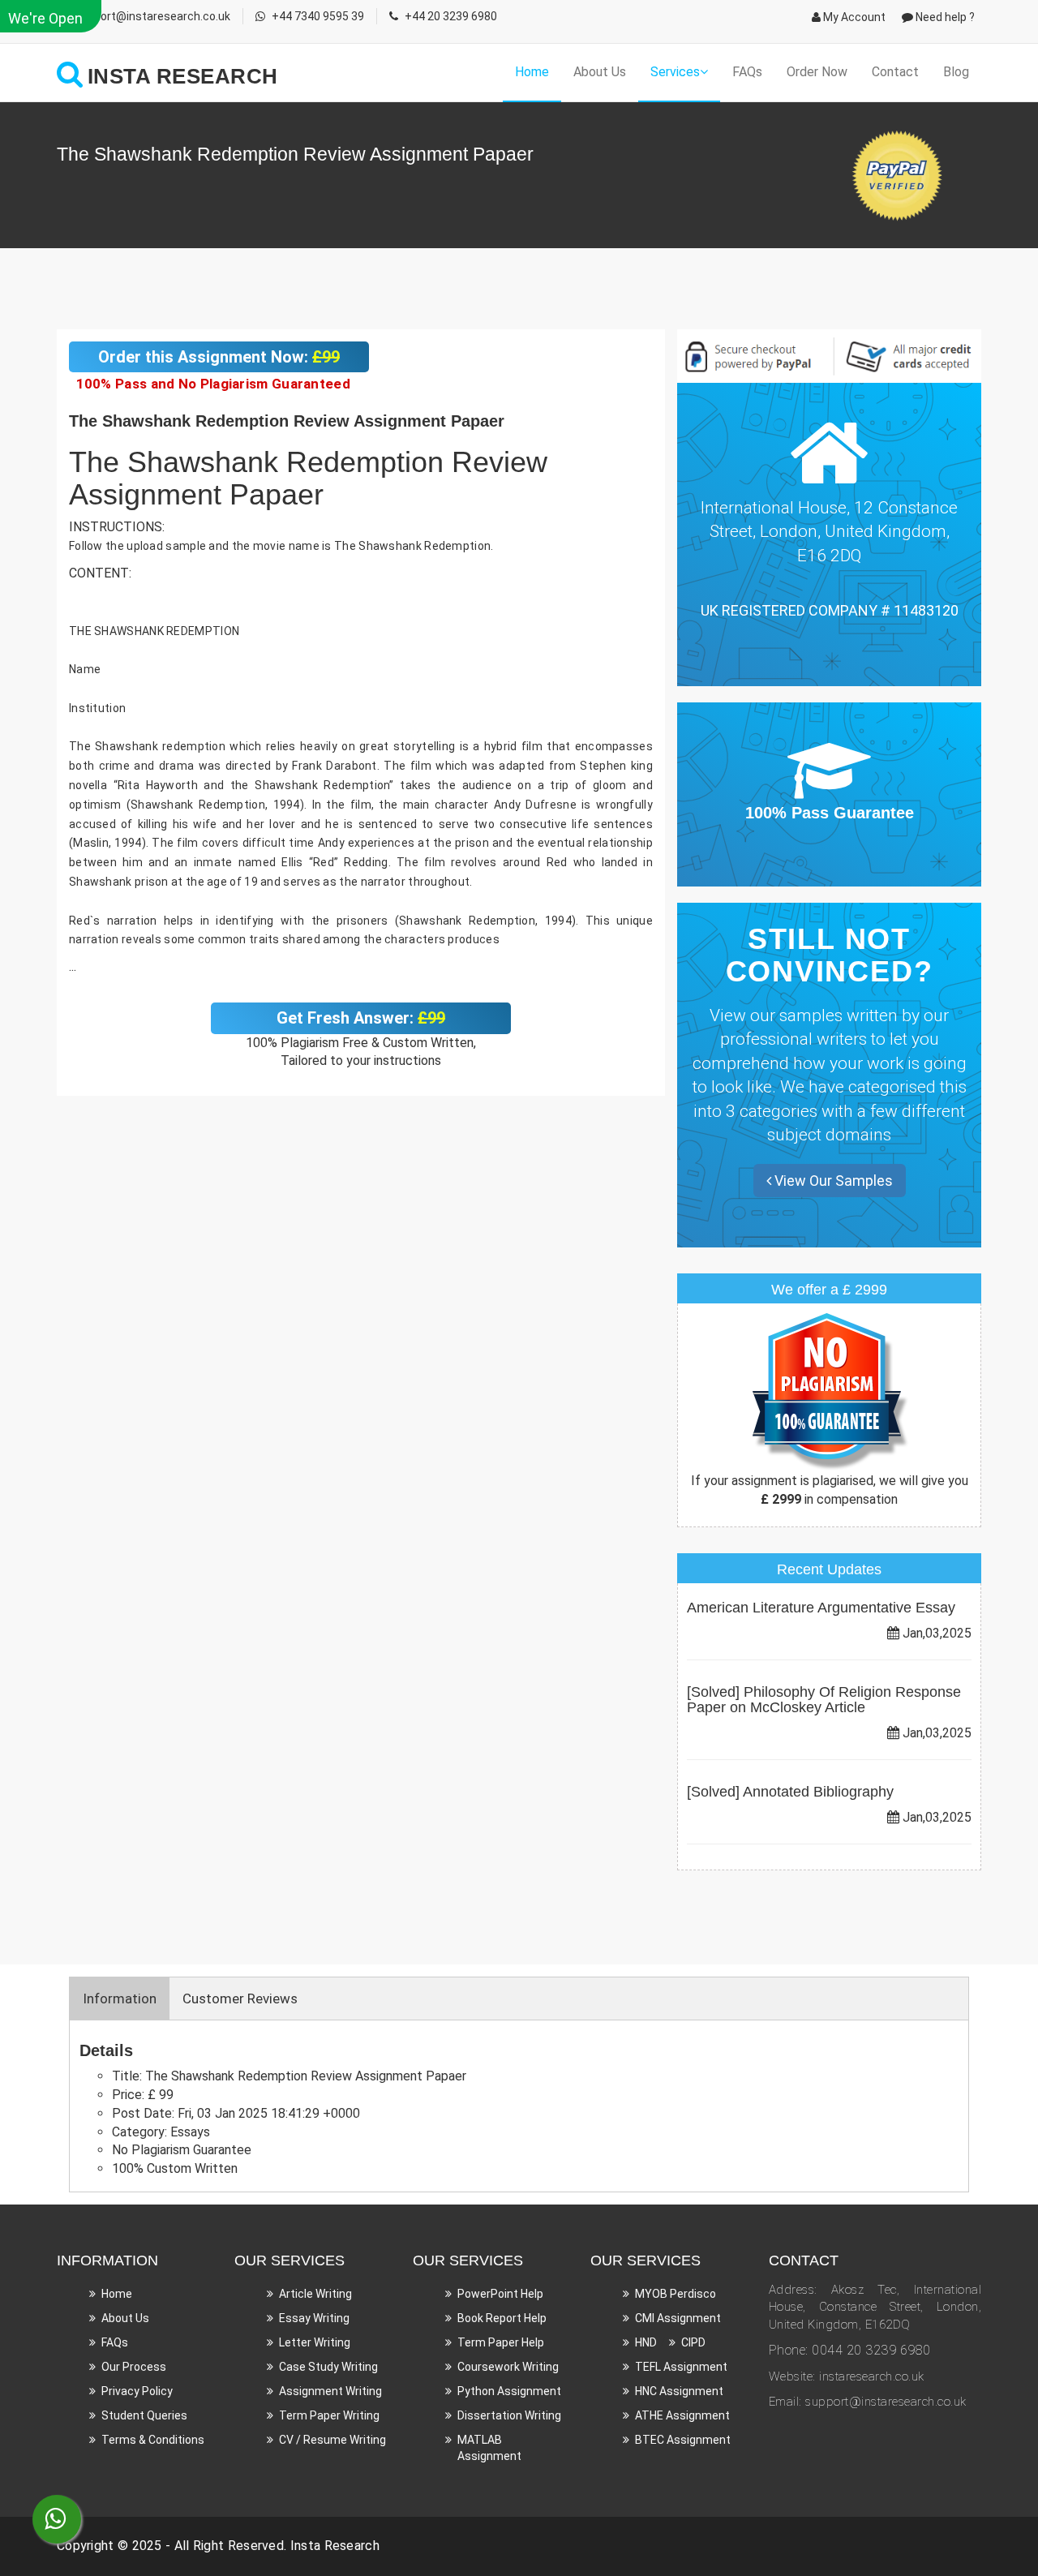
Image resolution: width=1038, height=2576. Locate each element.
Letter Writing (315, 2342)
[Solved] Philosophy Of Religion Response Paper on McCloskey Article (824, 1700)
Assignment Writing (330, 2391)
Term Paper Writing (329, 2415)
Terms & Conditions (153, 2440)
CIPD (693, 2342)
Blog (956, 72)
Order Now (817, 72)
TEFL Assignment (681, 2367)
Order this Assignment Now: (219, 357)
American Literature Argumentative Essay (821, 1608)
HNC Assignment (679, 2391)
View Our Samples (832, 1181)
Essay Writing (314, 2318)
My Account (853, 17)
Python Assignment (509, 2391)
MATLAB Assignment (489, 2448)
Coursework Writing (508, 2367)
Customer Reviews (240, 1999)
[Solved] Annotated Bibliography (790, 1792)
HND (646, 2342)
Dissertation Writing (509, 2415)
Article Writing (315, 2294)
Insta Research (335, 2546)
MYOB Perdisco (676, 2294)
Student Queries (144, 2415)
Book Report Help (502, 2318)
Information (120, 1999)
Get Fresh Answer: (361, 1018)
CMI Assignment (678, 2318)
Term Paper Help (501, 2342)
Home (532, 72)
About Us (600, 72)
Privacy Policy (137, 2391)
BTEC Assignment (683, 2440)
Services (675, 72)
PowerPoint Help (500, 2294)
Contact (895, 72)
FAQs (747, 72)
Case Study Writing (328, 2367)
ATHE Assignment (682, 2415)
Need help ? (944, 17)
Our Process (134, 2367)
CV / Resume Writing (332, 2440)
